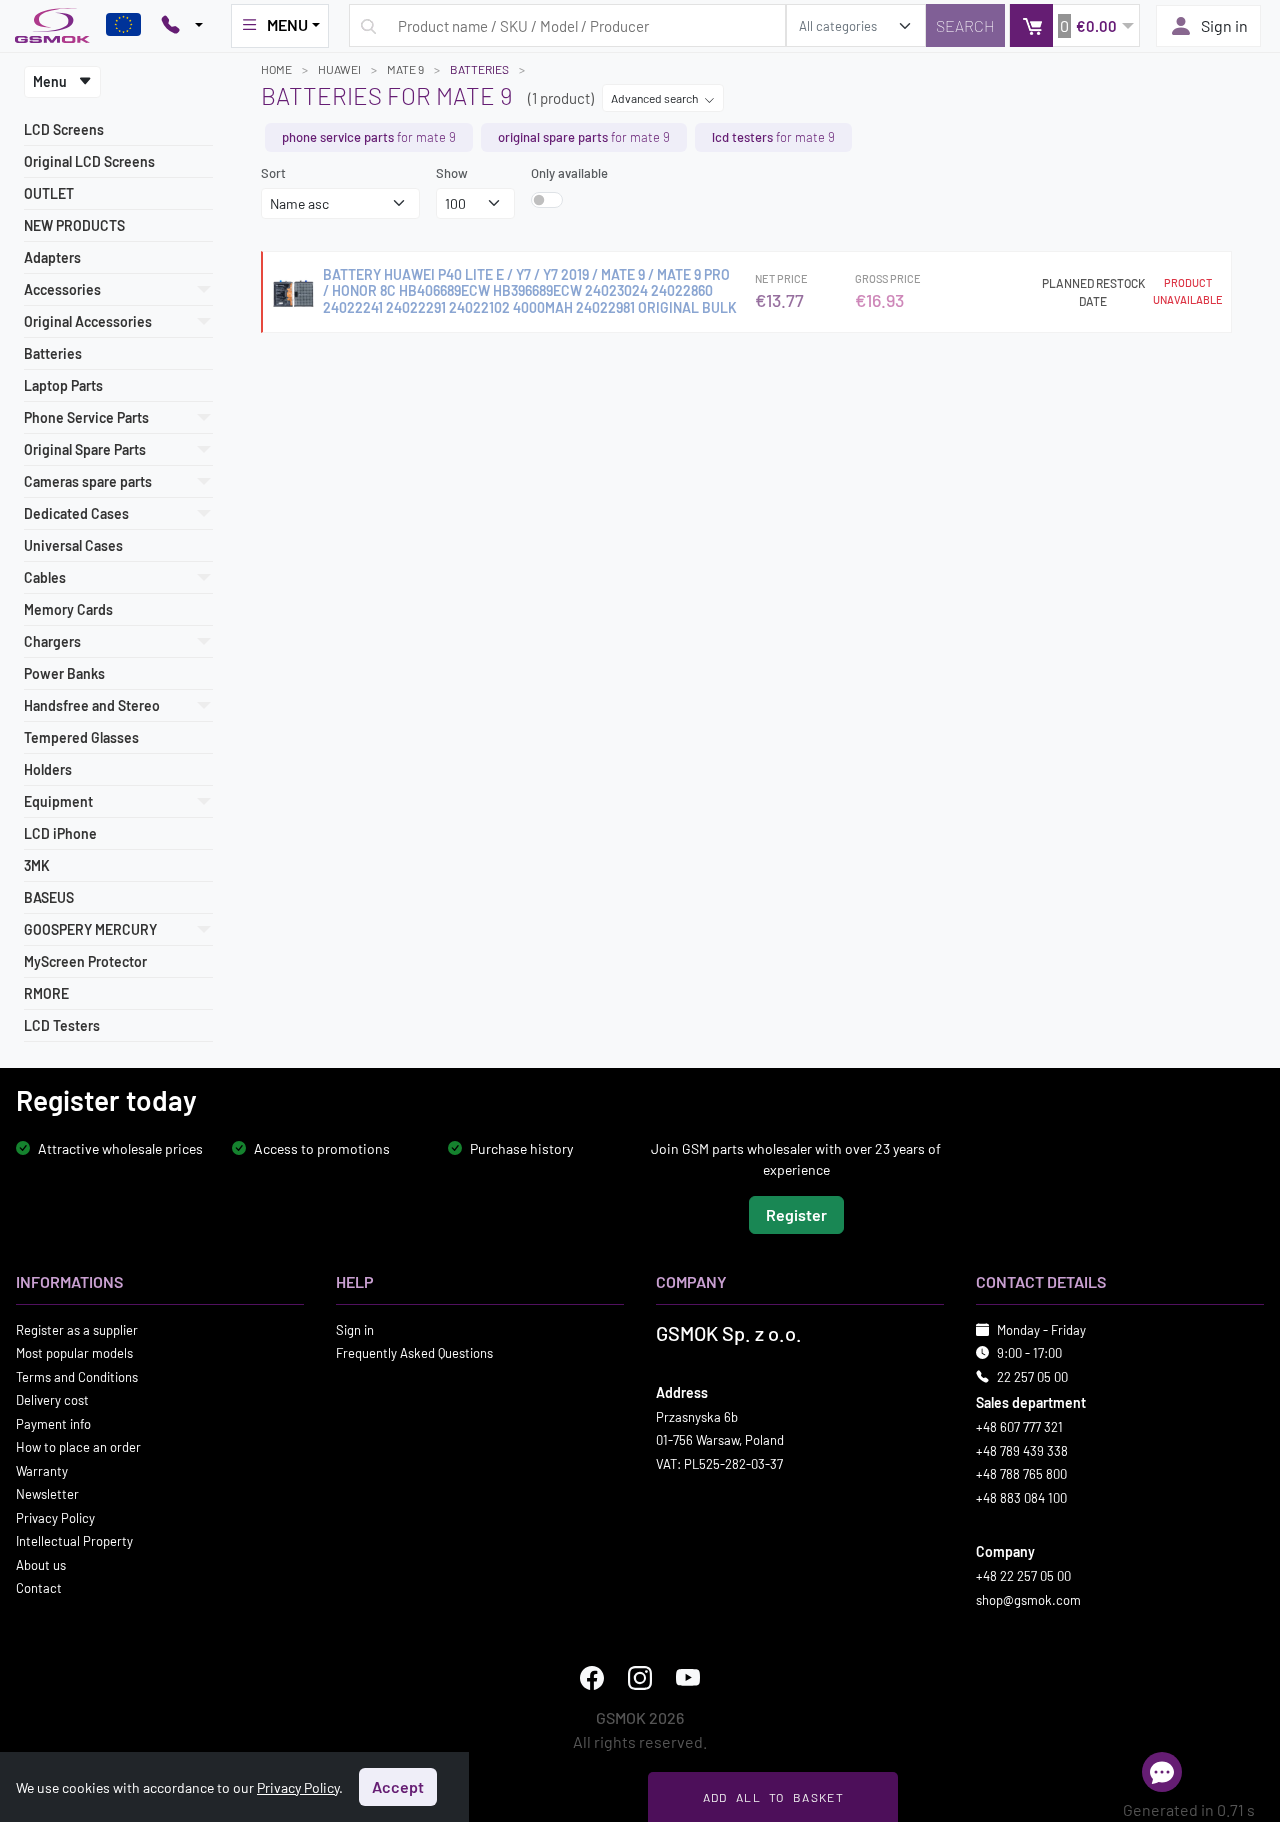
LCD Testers (62, 1025)
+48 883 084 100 (1021, 1497)
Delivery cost (52, 1400)
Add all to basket (773, 1797)
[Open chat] (1162, 1772)
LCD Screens (64, 129)
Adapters (52, 257)
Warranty (42, 1470)
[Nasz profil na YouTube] (688, 1678)
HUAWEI (339, 69)
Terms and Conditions (77, 1376)
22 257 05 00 (1032, 1376)
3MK (37, 865)
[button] (1074, 25)
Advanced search (655, 98)
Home (276, 69)
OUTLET (49, 193)
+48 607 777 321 (1019, 1427)
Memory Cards (68, 609)
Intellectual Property (74, 1541)
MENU (287, 24)
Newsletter (47, 1494)
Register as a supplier (77, 1329)
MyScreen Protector (85, 961)
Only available (569, 173)
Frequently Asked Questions (414, 1353)
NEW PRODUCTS (74, 225)
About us (41, 1564)
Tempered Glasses (81, 737)
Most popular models (74, 1353)
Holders (48, 769)
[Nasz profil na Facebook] (592, 1678)
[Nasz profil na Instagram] (640, 1678)
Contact (39, 1588)
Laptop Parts (63, 385)
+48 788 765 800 (1021, 1474)
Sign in (1224, 25)
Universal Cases (73, 545)
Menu (51, 81)
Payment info (53, 1423)
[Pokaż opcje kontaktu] (182, 26)
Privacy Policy (55, 1517)
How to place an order (78, 1447)
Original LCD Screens (89, 161)
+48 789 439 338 (1022, 1450)
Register (796, 1213)
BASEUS (49, 897)
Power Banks (64, 673)
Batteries (53, 353)
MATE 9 (405, 69)
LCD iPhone (60, 833)
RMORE (46, 993)
